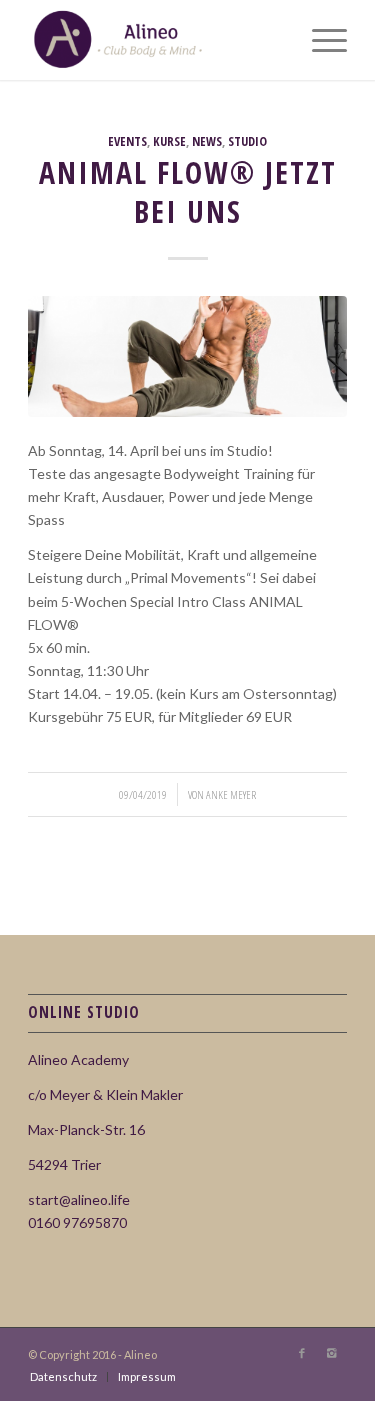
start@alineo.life (79, 1199)
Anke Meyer (231, 794)
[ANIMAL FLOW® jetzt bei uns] (187, 356)
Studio (247, 141)
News (207, 141)
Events (127, 141)
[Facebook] (302, 1353)
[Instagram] (332, 1353)
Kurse (169, 141)
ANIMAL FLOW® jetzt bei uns (188, 192)
